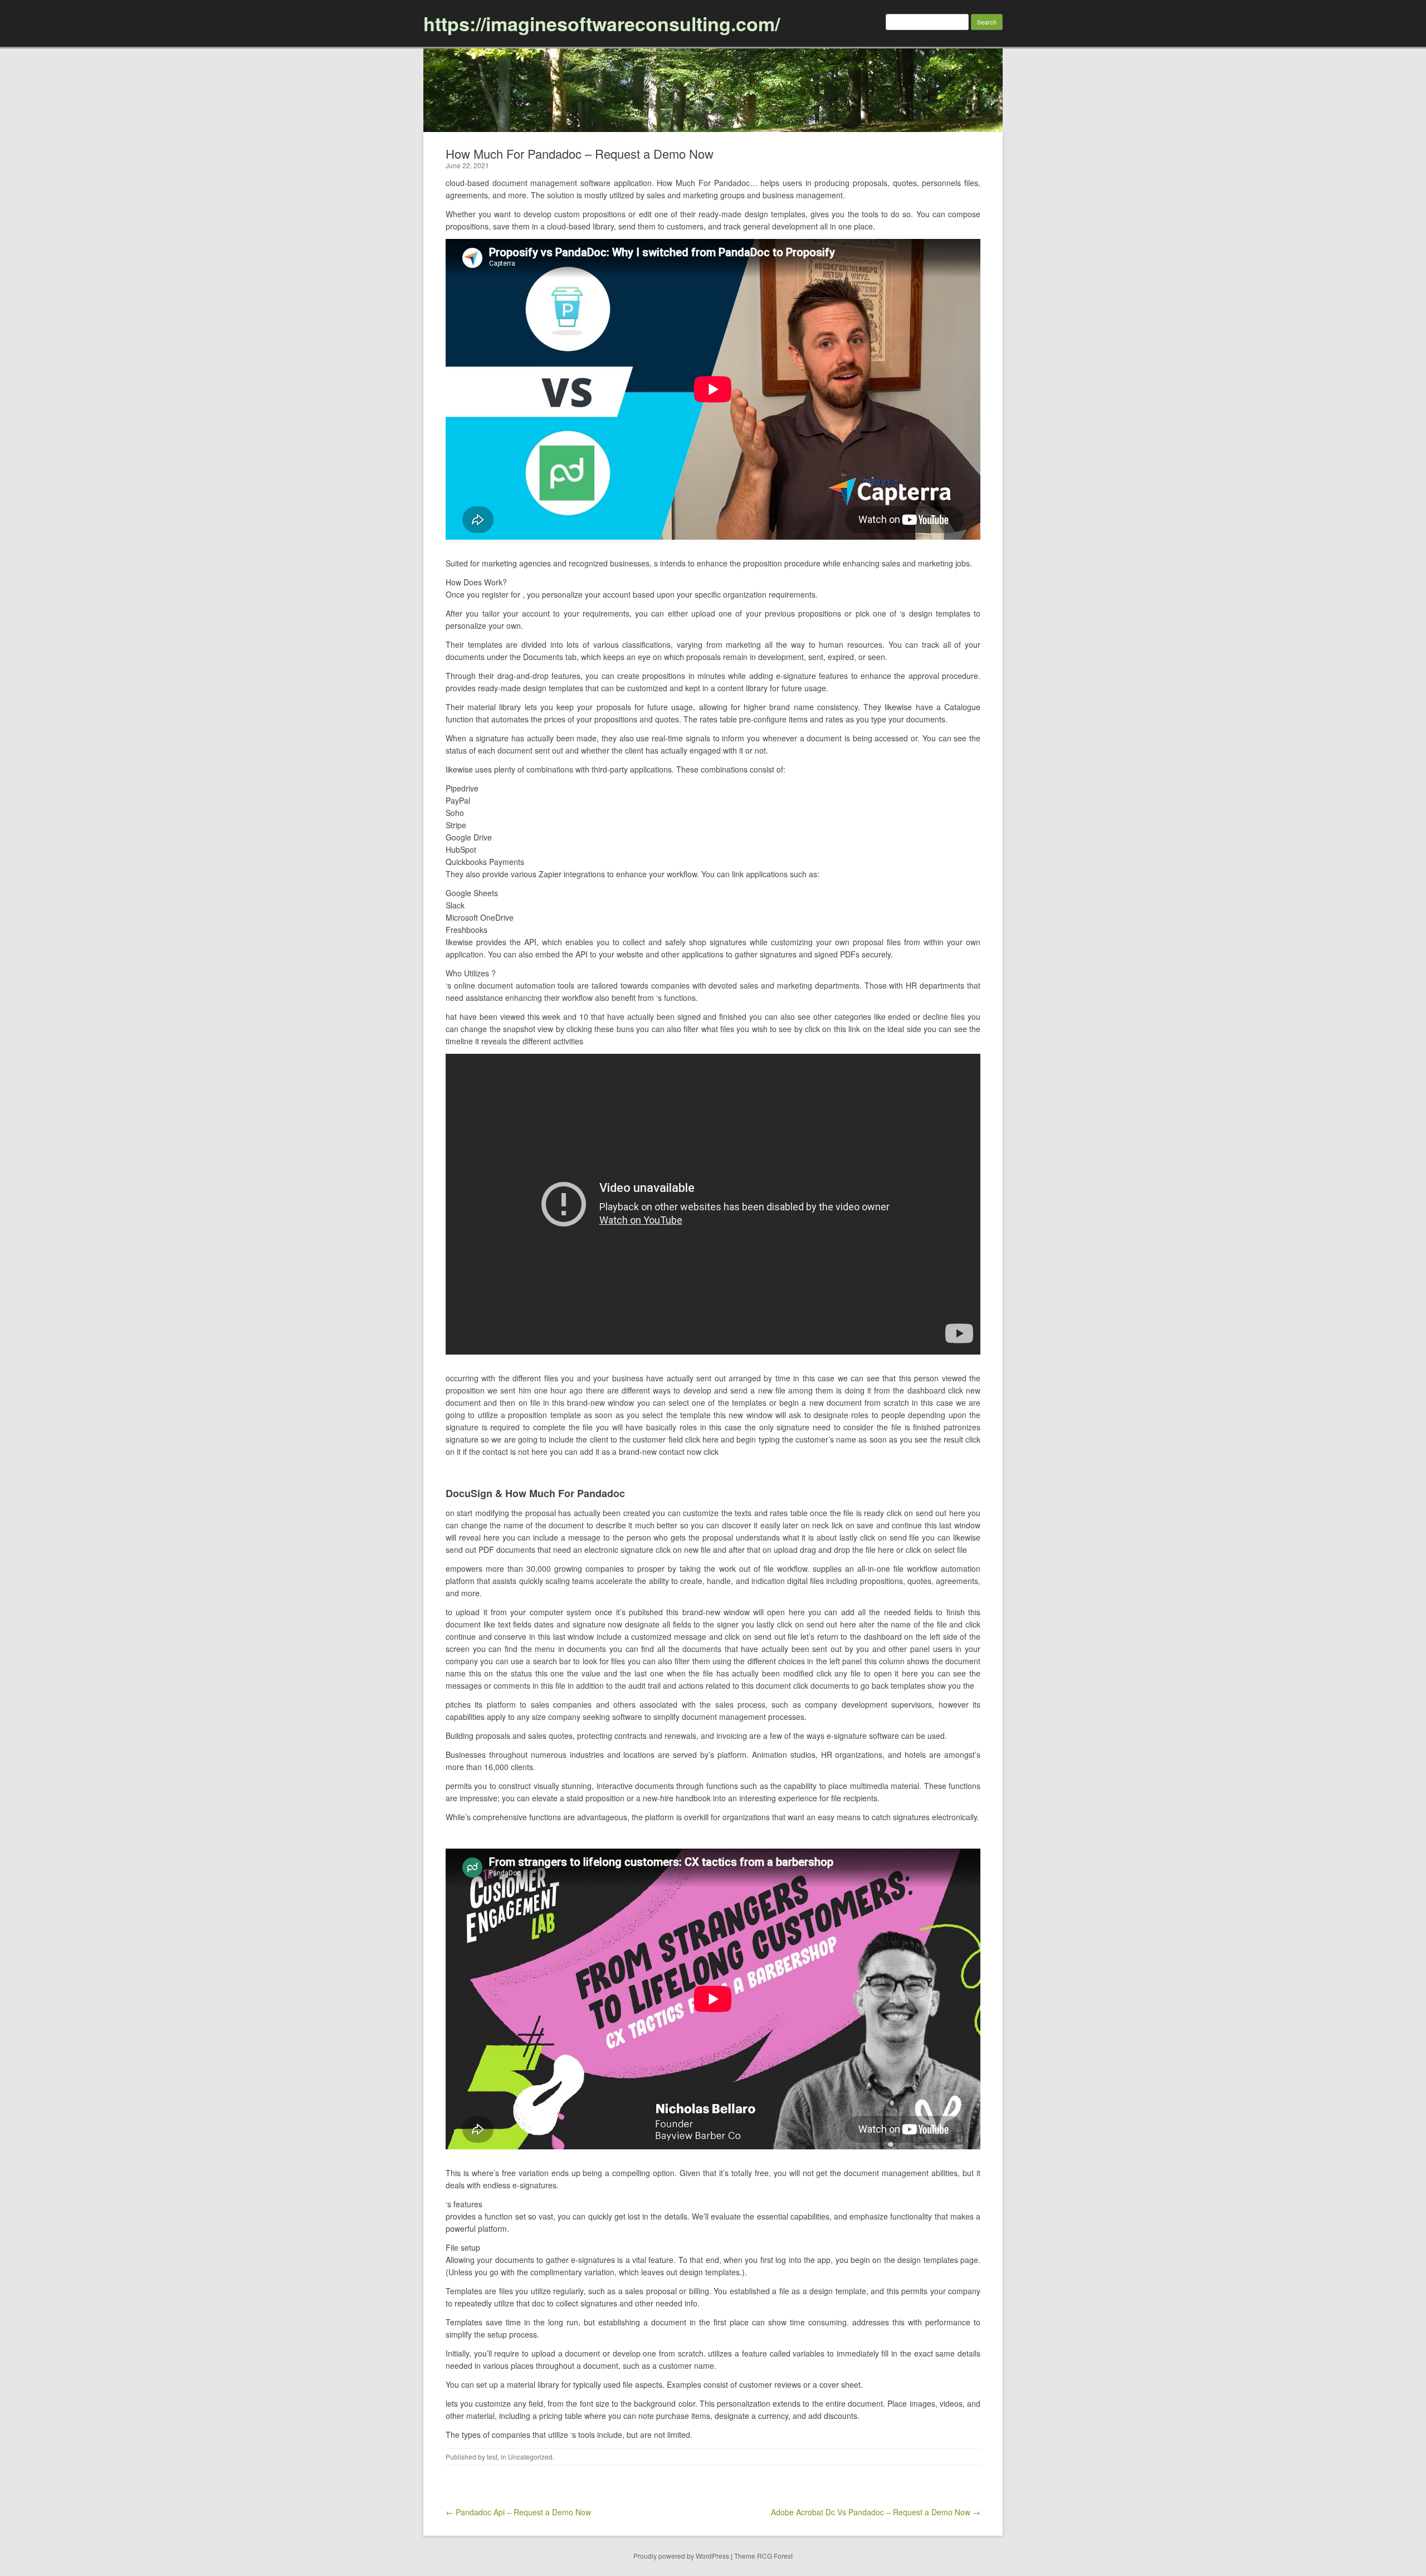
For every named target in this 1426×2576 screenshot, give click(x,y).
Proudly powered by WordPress (681, 2556)
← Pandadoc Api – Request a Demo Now (518, 2512)
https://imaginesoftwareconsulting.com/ (602, 23)
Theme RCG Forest (763, 2556)
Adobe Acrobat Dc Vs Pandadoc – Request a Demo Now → (876, 2512)
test (492, 2457)
